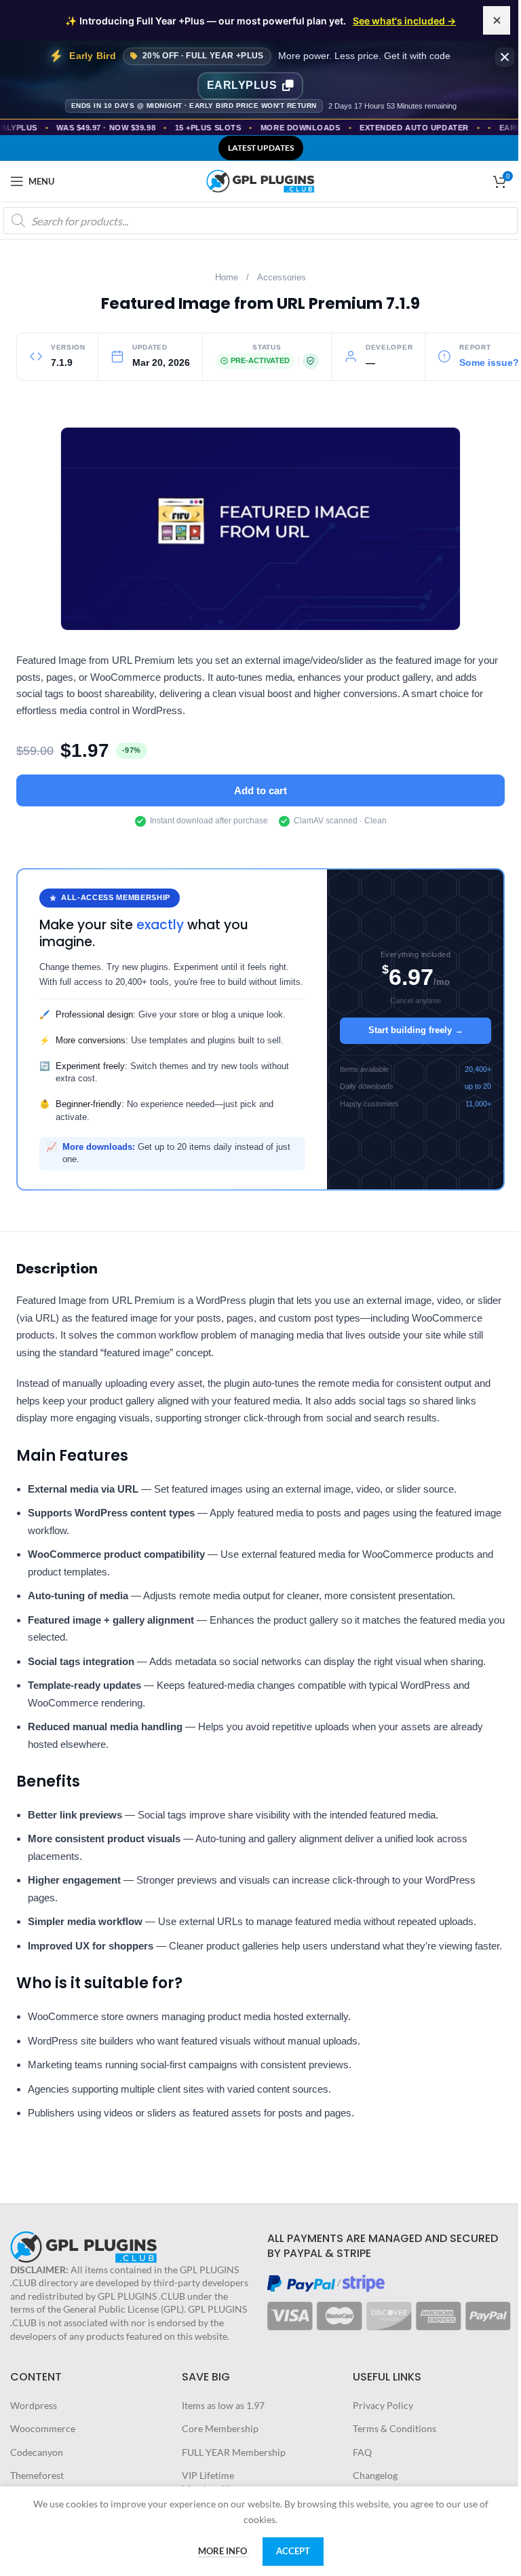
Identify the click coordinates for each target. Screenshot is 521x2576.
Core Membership (220, 2428)
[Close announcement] (497, 20)
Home (227, 278)
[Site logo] (260, 180)
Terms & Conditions (394, 2428)
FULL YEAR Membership (234, 2452)
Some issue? (489, 363)
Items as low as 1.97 (223, 2405)
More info (224, 2551)
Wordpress (34, 2405)
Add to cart (260, 790)
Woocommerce (43, 2428)
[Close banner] (505, 57)
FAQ (362, 2452)
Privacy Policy (383, 2405)
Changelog (375, 2475)
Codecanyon (37, 2452)
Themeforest (37, 2475)
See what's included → (404, 21)
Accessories (282, 278)
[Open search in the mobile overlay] (260, 221)
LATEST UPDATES (261, 148)
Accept (293, 2551)
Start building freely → (416, 1030)
